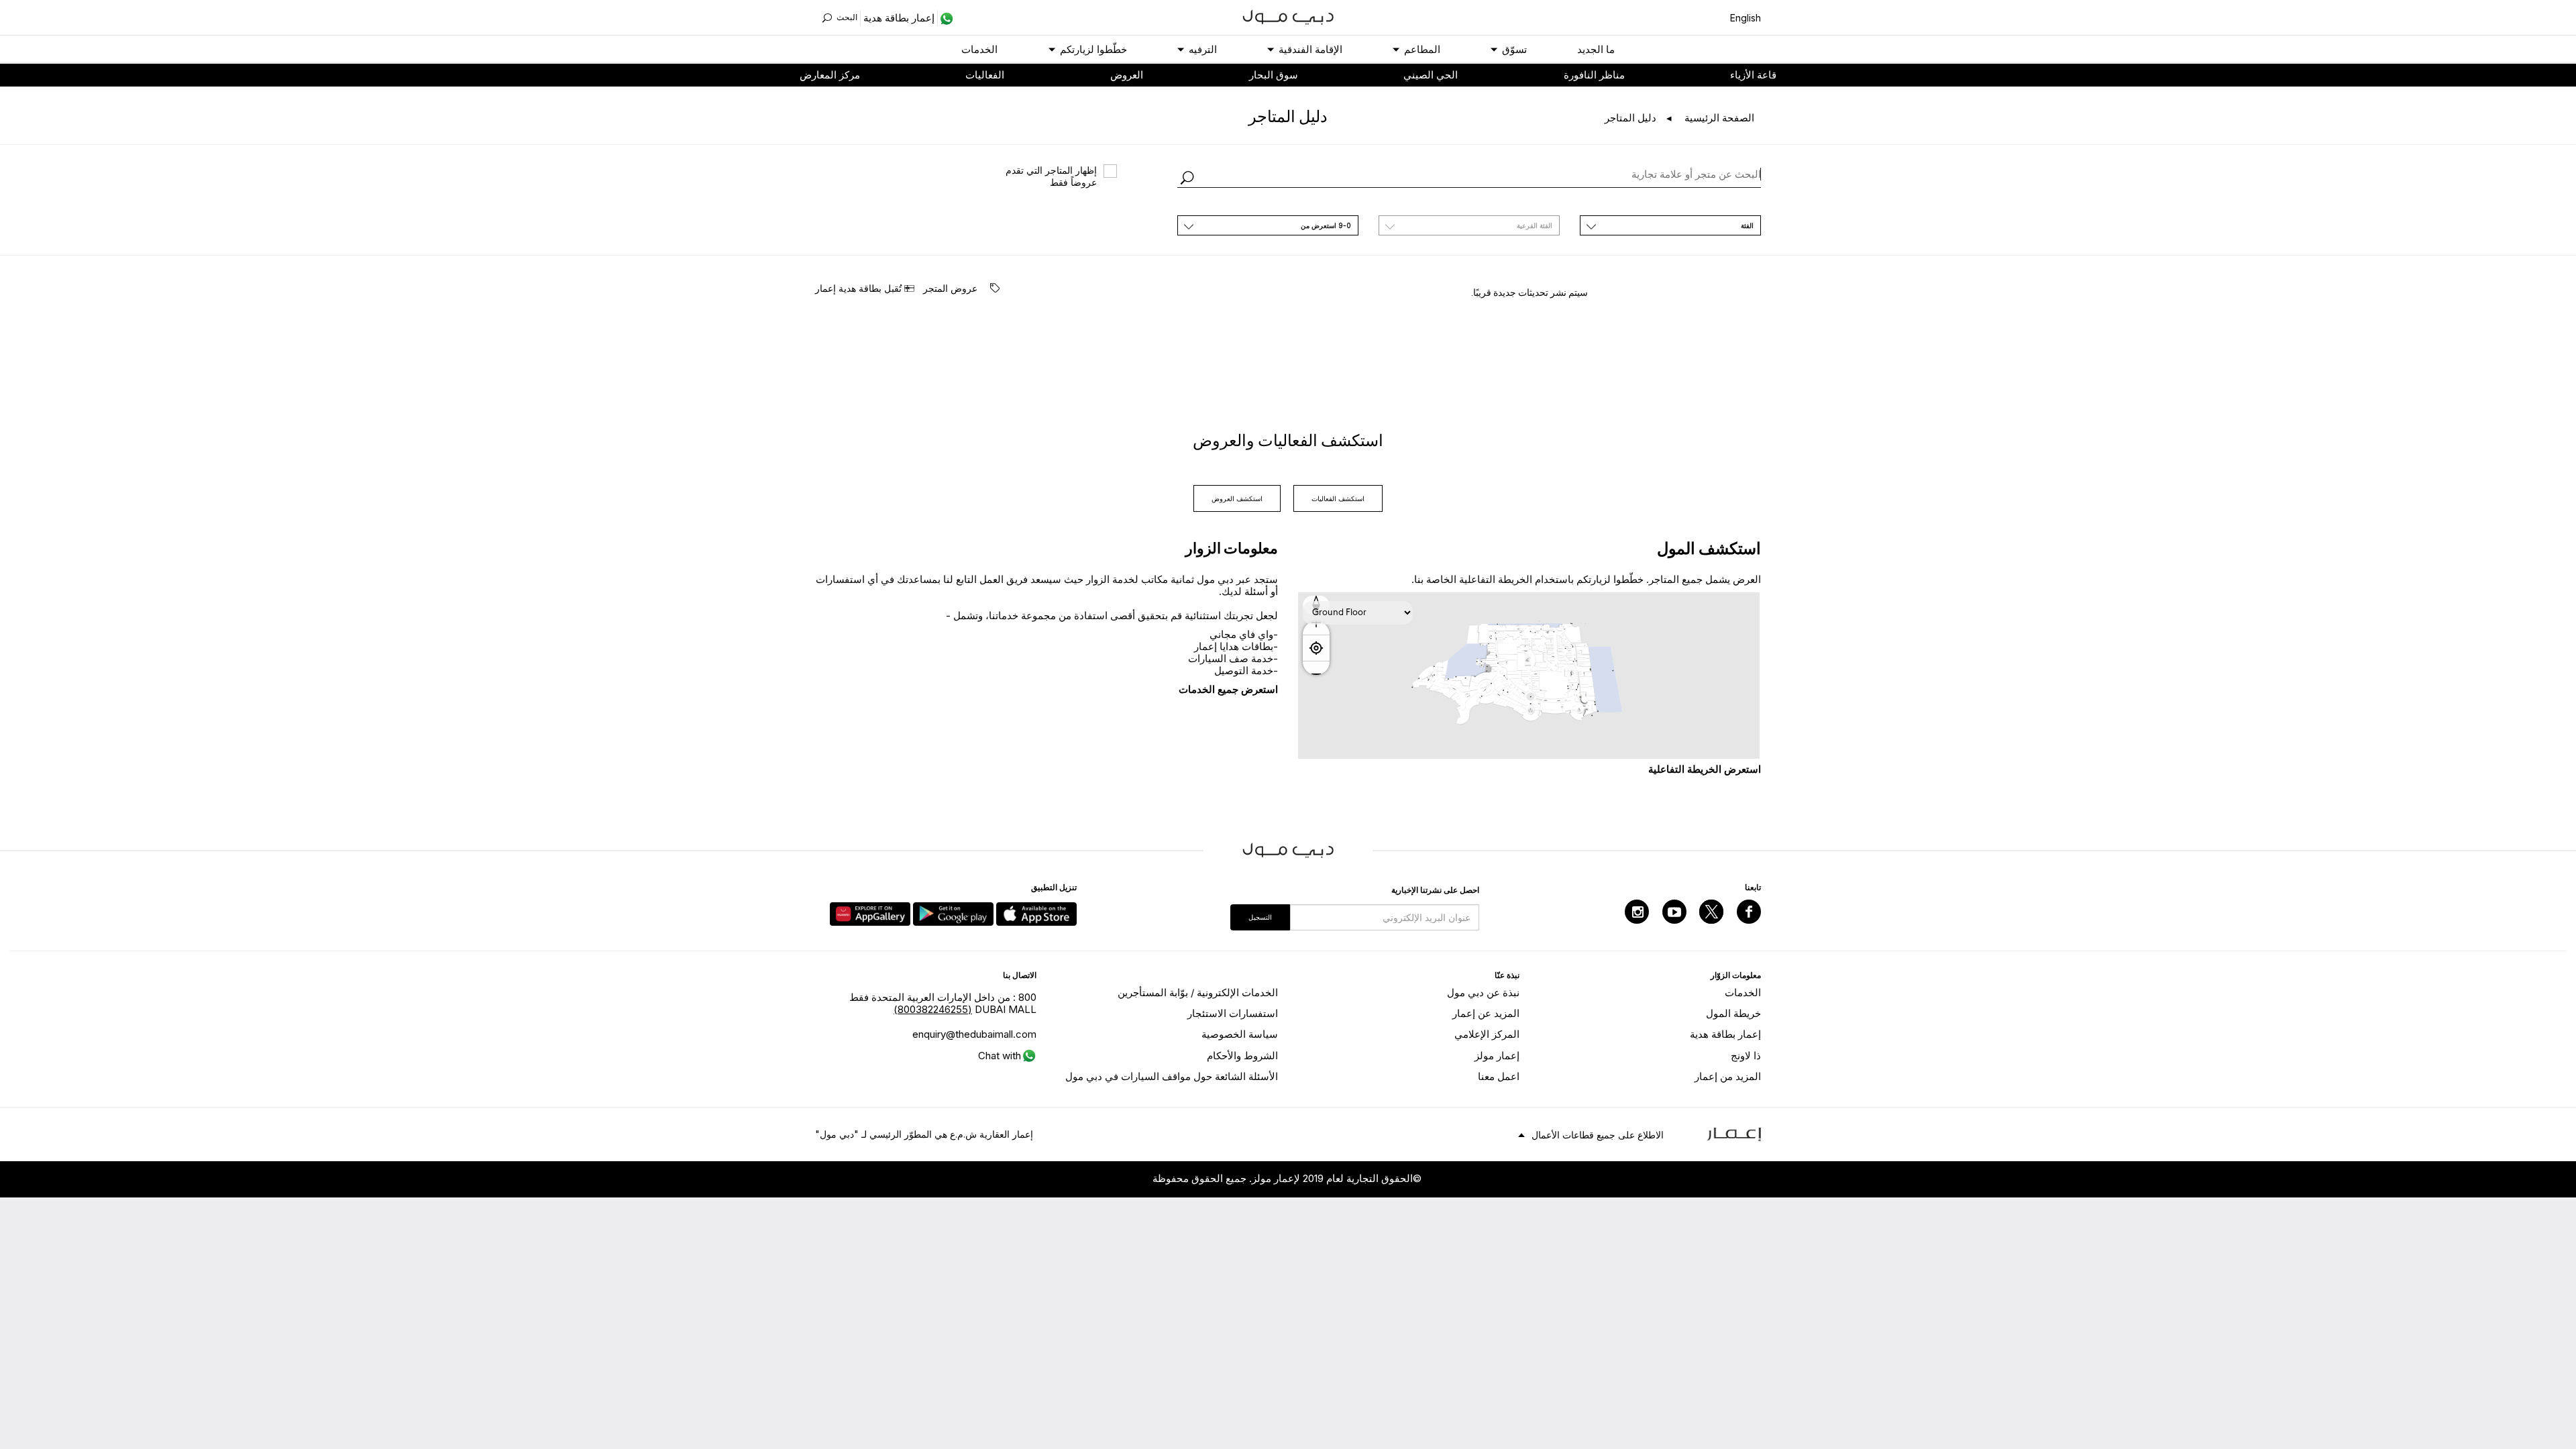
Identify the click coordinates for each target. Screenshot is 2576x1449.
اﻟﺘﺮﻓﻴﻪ (1203, 49)
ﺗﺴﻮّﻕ (1514, 49)
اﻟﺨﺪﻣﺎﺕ (979, 49)
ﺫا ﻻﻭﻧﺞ (1746, 1056)
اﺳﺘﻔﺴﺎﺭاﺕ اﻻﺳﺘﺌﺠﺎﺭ (1233, 1013)
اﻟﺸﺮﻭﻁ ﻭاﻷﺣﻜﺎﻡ (1242, 1056)
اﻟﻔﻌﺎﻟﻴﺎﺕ (985, 75)
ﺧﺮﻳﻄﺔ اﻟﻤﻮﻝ (1733, 1013)
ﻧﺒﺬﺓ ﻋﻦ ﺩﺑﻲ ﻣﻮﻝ (1483, 992)
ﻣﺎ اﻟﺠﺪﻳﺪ (1596, 49)
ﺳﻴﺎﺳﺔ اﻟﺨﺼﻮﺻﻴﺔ (1240, 1034)
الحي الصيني (1431, 75)
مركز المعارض (830, 75)
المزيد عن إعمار (1486, 1013)
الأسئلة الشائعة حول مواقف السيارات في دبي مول (1172, 1076)
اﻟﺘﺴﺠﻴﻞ (1260, 917)
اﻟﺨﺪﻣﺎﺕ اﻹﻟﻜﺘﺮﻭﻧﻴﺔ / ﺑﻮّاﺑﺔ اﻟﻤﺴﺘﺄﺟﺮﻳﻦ (1198, 992)
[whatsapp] (946, 18)
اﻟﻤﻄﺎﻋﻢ (1422, 49)
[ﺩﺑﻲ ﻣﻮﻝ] (1288, 16)
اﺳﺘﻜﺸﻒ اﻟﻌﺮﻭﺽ (1237, 498)
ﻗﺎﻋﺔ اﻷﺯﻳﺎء (1753, 75)
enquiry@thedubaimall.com (974, 1034)
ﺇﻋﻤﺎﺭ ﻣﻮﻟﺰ (1497, 1056)
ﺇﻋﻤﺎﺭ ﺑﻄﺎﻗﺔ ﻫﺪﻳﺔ (1725, 1034)
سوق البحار (1274, 75)
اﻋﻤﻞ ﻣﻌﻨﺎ (1499, 1076)
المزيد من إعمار (1728, 1076)
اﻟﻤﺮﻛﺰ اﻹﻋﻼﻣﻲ (1487, 1034)
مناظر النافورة (1594, 75)
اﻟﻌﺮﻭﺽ (1127, 75)
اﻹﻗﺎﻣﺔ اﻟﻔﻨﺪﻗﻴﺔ (1310, 49)
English (1746, 18)
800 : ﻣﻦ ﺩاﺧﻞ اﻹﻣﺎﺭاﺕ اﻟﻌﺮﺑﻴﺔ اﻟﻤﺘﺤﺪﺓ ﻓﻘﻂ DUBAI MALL (943, 1003)
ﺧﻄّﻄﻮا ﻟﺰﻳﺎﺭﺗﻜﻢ (1093, 49)
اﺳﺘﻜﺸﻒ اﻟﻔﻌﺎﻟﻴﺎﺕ (1338, 498)
